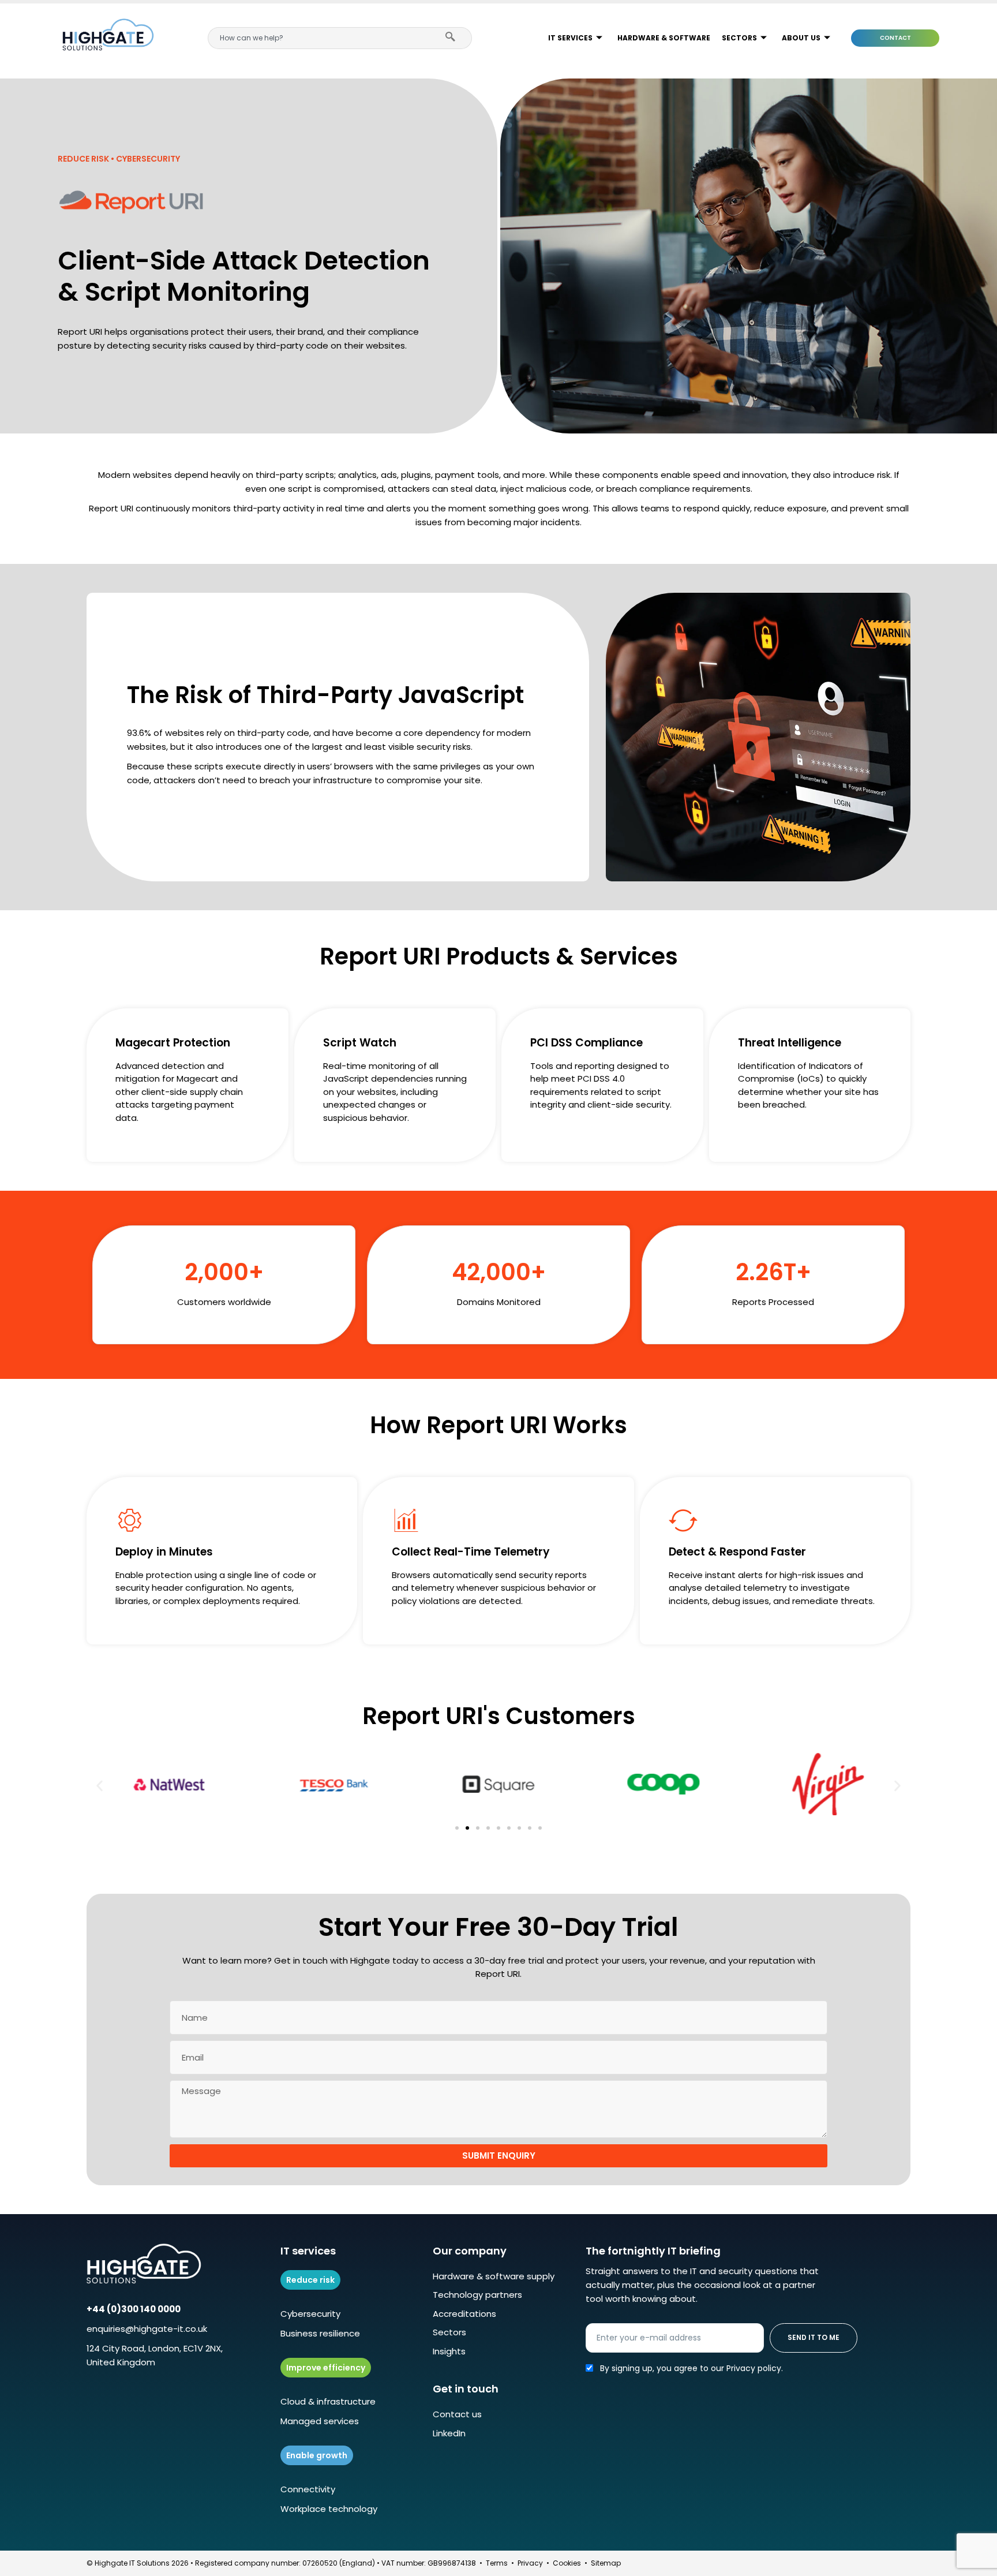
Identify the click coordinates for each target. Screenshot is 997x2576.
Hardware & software (664, 38)
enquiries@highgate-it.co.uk (147, 2329)
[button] (100, 1786)
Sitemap (606, 2563)
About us (801, 38)
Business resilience (320, 2333)
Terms (497, 2563)
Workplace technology (329, 2509)
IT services (570, 38)
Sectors (739, 38)
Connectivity (308, 2489)
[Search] (453, 38)
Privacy (530, 2563)
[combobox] (321, 38)
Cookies (567, 2563)
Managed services (320, 2421)
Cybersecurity (310, 2314)
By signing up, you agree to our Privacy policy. (691, 2368)
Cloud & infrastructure (328, 2401)
